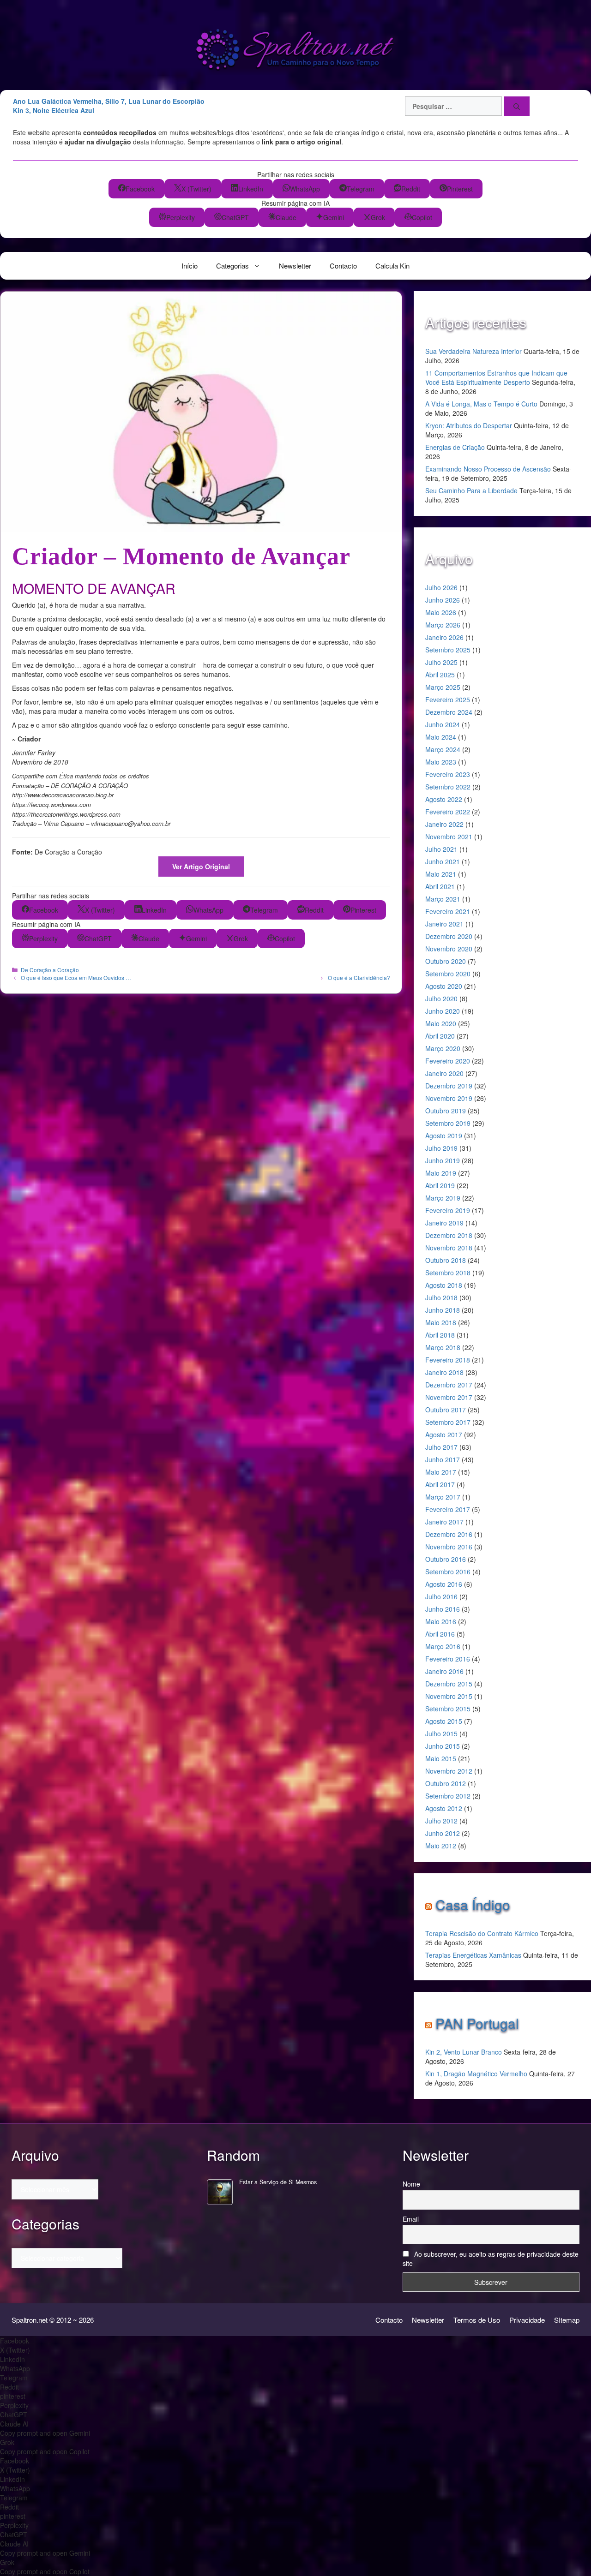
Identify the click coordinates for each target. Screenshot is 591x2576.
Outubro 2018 (446, 1260)
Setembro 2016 (448, 1572)
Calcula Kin (392, 266)
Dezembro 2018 (449, 1235)
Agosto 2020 (444, 986)
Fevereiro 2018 (448, 1360)
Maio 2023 (441, 762)
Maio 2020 (441, 1023)
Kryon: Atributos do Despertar (469, 425)
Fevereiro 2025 (448, 699)
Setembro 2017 (448, 1422)
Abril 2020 (440, 1036)
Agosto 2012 (444, 1808)
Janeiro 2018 (444, 1372)
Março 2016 (443, 1646)
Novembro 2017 (449, 1397)
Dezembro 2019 (449, 1086)
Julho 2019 (441, 1148)
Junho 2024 (443, 724)
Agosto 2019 (444, 1136)
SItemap (567, 2320)
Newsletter (295, 266)
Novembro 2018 (449, 1248)
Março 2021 (443, 899)
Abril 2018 (440, 1335)
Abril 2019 (440, 1185)
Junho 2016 (443, 1609)
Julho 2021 (441, 849)
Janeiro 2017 (444, 1522)
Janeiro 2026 (444, 637)
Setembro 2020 (448, 974)
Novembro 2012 (449, 1771)
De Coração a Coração (50, 970)
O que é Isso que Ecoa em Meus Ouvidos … (76, 977)
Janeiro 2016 (444, 1671)
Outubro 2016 (446, 1559)
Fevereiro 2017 (448, 1509)
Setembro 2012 (448, 1796)
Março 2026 (443, 625)
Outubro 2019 (446, 1111)
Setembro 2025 (448, 650)
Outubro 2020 (446, 961)
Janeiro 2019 (444, 1223)
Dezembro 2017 (449, 1385)
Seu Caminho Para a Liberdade (471, 490)
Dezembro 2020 (449, 936)
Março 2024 (443, 749)
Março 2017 (443, 1497)
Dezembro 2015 (449, 1684)
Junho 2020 (443, 1011)
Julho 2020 (441, 998)
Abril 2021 (440, 886)
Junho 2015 (443, 1746)
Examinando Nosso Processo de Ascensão (488, 469)
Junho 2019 (443, 1160)
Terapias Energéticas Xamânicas (473, 1955)
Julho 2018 (441, 1297)
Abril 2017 (440, 1484)
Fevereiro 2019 (448, 1210)
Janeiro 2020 (444, 1073)
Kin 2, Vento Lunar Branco (464, 2052)
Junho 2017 (443, 1459)
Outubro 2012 (446, 1783)
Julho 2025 (441, 662)
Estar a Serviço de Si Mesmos (278, 2182)
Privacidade (527, 2320)
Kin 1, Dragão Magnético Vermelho (476, 2074)
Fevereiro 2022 (448, 812)
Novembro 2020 (449, 949)
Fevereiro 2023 (448, 774)
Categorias (232, 266)
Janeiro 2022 (444, 824)
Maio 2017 (441, 1472)
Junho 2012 (443, 1833)
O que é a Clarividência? (359, 977)
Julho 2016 (441, 1596)
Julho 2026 (441, 587)
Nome (411, 2184)
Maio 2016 (441, 1621)
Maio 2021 (441, 874)
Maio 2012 (441, 1846)
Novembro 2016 (449, 1547)
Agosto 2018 (444, 1285)
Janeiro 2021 (444, 924)
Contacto (343, 266)
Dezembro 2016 (449, 1534)
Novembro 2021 (449, 837)
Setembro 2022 (448, 787)
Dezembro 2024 (449, 712)
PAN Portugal (477, 2023)
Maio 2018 (441, 1322)
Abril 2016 (440, 1634)
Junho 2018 (443, 1310)
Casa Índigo (473, 1904)
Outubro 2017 (446, 1410)
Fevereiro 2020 (448, 1061)
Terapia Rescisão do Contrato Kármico (482, 1933)
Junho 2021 (443, 861)
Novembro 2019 (449, 1098)
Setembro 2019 (448, 1123)
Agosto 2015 (444, 1721)
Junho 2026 (443, 600)
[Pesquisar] (517, 106)
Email (411, 2219)
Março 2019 (443, 1198)
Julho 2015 (441, 1733)
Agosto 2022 (444, 799)
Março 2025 (443, 687)
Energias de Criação (455, 447)
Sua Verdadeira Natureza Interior (473, 351)
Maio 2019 (441, 1173)
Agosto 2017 (444, 1434)
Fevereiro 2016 (448, 1659)
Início (190, 266)
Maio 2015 (441, 1758)
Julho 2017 (441, 1447)
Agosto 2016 (444, 1584)
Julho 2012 (441, 1821)
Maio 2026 (441, 612)
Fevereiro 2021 (448, 911)
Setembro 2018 (448, 1273)
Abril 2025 (440, 675)
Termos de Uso (477, 2320)
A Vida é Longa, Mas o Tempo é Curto (481, 404)
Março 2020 (443, 1048)
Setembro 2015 (448, 1709)
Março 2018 (443, 1347)
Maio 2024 (441, 737)
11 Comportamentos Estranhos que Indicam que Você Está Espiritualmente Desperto (496, 377)
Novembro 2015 (449, 1696)
